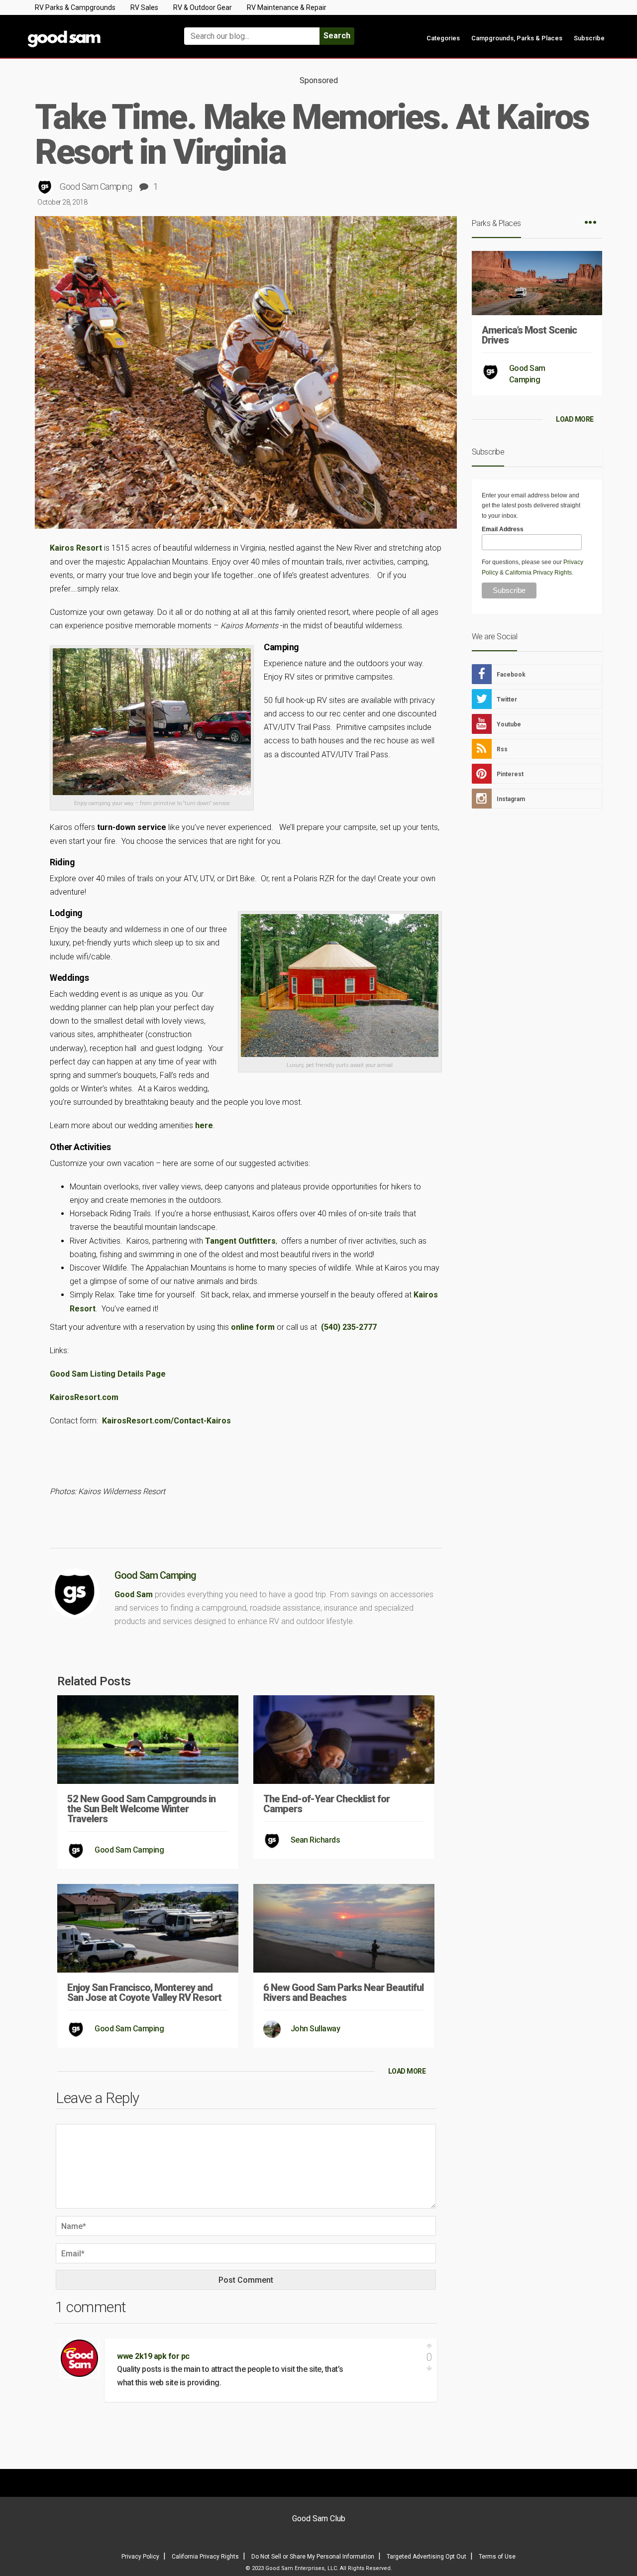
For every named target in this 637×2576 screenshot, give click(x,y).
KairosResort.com (84, 1397)
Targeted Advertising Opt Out (426, 2557)
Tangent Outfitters (240, 1241)
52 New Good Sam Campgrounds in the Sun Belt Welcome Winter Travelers (141, 1809)
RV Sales (144, 7)
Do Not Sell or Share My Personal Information (313, 2557)
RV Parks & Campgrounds (75, 7)
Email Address (503, 529)
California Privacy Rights (538, 573)
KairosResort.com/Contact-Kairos (166, 1421)
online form (253, 1327)
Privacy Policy (140, 2557)
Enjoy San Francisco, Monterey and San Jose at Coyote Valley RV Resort (144, 1992)
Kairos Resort (76, 548)
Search (337, 36)
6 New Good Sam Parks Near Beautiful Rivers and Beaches (343, 1992)
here (204, 1125)
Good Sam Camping (96, 186)
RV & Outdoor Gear (203, 7)
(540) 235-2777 (349, 1327)
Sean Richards (316, 1840)
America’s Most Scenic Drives (529, 335)
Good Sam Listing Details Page (110, 1374)
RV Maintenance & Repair (287, 7)
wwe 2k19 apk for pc (153, 2356)
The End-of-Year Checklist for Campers (326, 1804)
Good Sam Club (319, 2518)
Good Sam (134, 1594)
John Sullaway (316, 2029)
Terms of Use (497, 2557)
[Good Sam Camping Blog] (95, 32)
